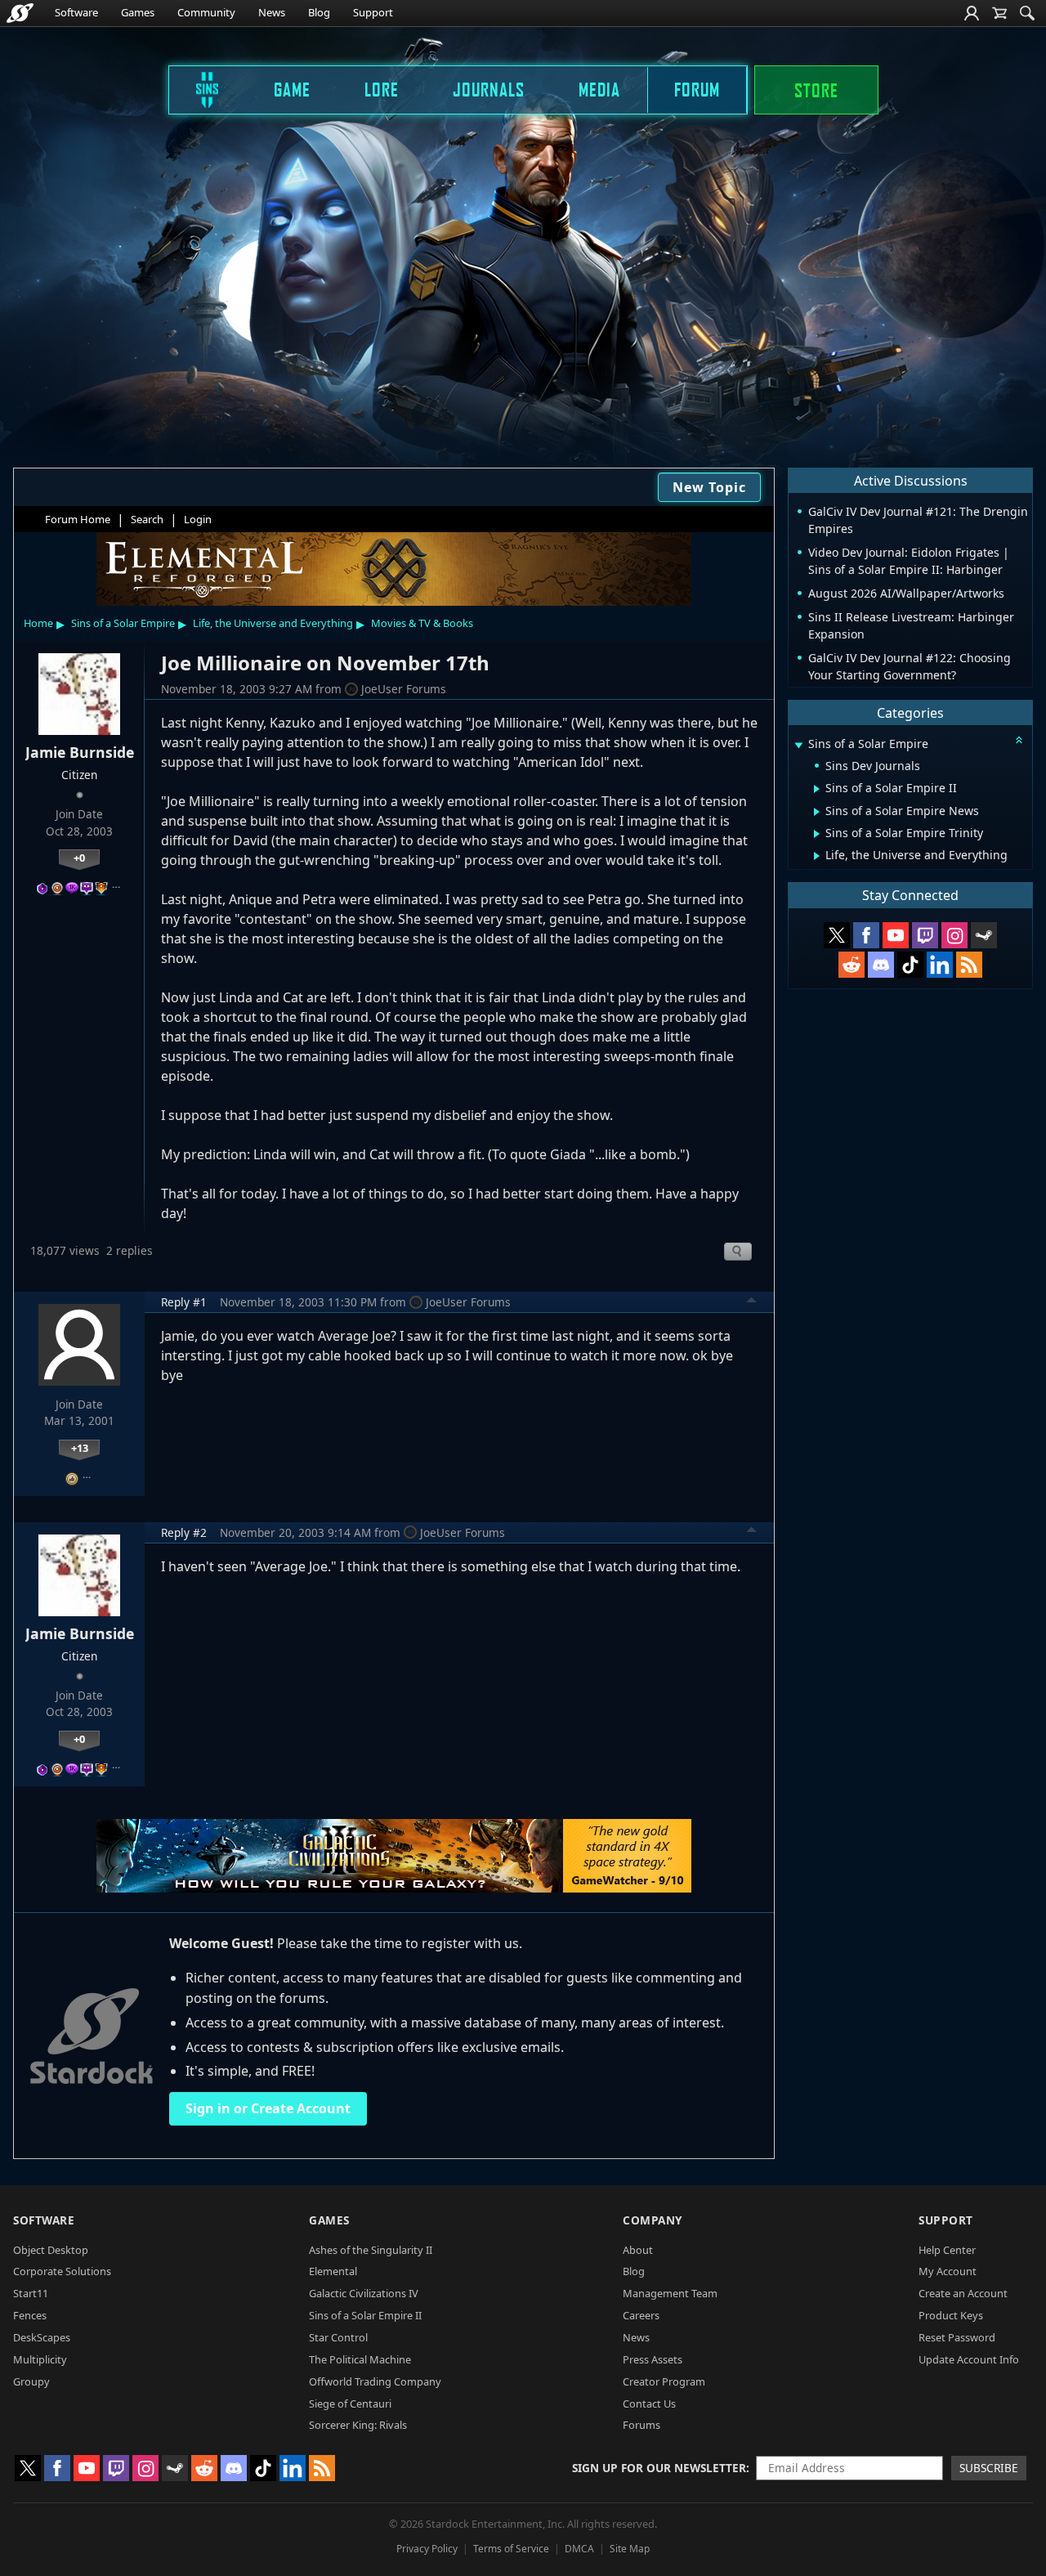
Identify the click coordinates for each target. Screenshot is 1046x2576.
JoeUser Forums (404, 689)
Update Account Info (969, 2359)
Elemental (333, 2271)
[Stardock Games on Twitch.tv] (925, 935)
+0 (79, 858)
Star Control (338, 2337)
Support (373, 12)
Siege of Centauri (350, 2404)
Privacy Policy (427, 2549)
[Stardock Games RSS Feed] (969, 965)
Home (38, 623)
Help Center (947, 2250)
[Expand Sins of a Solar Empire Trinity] (817, 834)
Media (599, 89)
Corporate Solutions (62, 2271)
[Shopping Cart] (999, 13)
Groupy (31, 2381)
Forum (697, 89)
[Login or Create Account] (972, 13)
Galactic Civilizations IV (364, 2293)
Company (653, 2220)
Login (198, 519)
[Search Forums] (1027, 13)
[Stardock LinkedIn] (940, 965)
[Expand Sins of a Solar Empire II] (817, 789)
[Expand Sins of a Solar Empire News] (817, 812)
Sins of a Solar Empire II (365, 2315)
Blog (319, 12)
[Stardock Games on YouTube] (896, 935)
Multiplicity (40, 2359)
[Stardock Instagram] (954, 935)
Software (76, 12)
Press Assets (653, 2359)
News (272, 12)
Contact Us (649, 2404)
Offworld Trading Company (375, 2381)
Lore (382, 89)
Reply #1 (184, 1302)
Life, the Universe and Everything (273, 623)
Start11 (31, 2293)
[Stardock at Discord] (881, 965)
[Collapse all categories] (1019, 740)
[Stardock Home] (20, 13)
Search (147, 519)
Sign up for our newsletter (659, 2468)
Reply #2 (184, 1532)
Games (138, 12)
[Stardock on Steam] (984, 935)
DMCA (579, 2549)
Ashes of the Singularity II (371, 2250)
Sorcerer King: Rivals (358, 2425)
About (638, 2250)
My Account (948, 2271)
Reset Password (957, 2337)
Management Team (670, 2293)
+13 (80, 1448)
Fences (30, 2315)
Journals (489, 89)
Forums (641, 2425)
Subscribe (989, 2468)
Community (206, 12)
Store (816, 90)
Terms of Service (511, 2549)
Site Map (630, 2549)
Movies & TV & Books (422, 623)
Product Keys (951, 2315)
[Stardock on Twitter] (837, 935)
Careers (641, 2315)
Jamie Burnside (80, 752)
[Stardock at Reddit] (852, 965)
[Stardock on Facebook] (866, 935)
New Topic (709, 487)
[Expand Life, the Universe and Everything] (817, 856)
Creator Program (664, 2381)
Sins (196, 89)
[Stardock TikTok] (910, 965)
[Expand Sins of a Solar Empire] (798, 745)
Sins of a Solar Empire (123, 623)
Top (752, 1302)
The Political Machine (360, 2359)
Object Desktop (51, 2250)
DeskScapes (42, 2337)
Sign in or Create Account (268, 2108)
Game (292, 89)
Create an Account (963, 2293)
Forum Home (78, 519)
